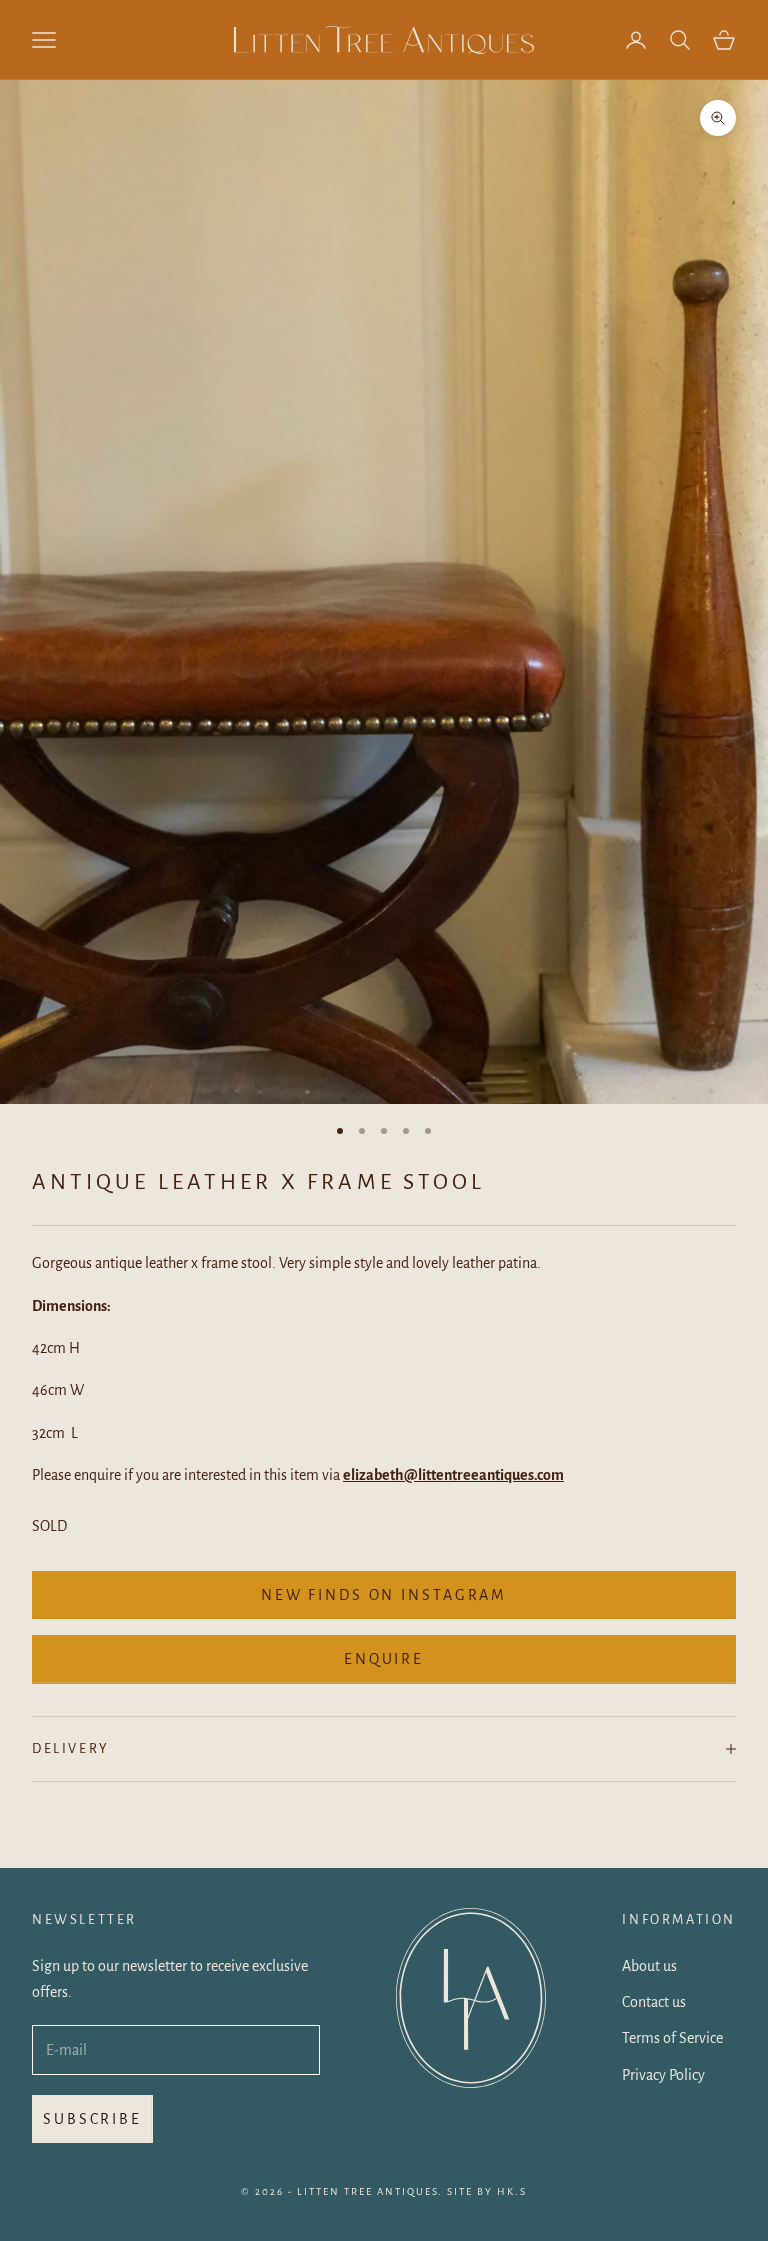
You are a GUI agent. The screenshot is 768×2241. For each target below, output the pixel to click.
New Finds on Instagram (384, 1595)
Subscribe (92, 2119)
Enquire (384, 1659)
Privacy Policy (663, 2075)
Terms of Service (672, 2038)
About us (649, 1966)
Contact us (654, 2002)
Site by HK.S (487, 2191)
